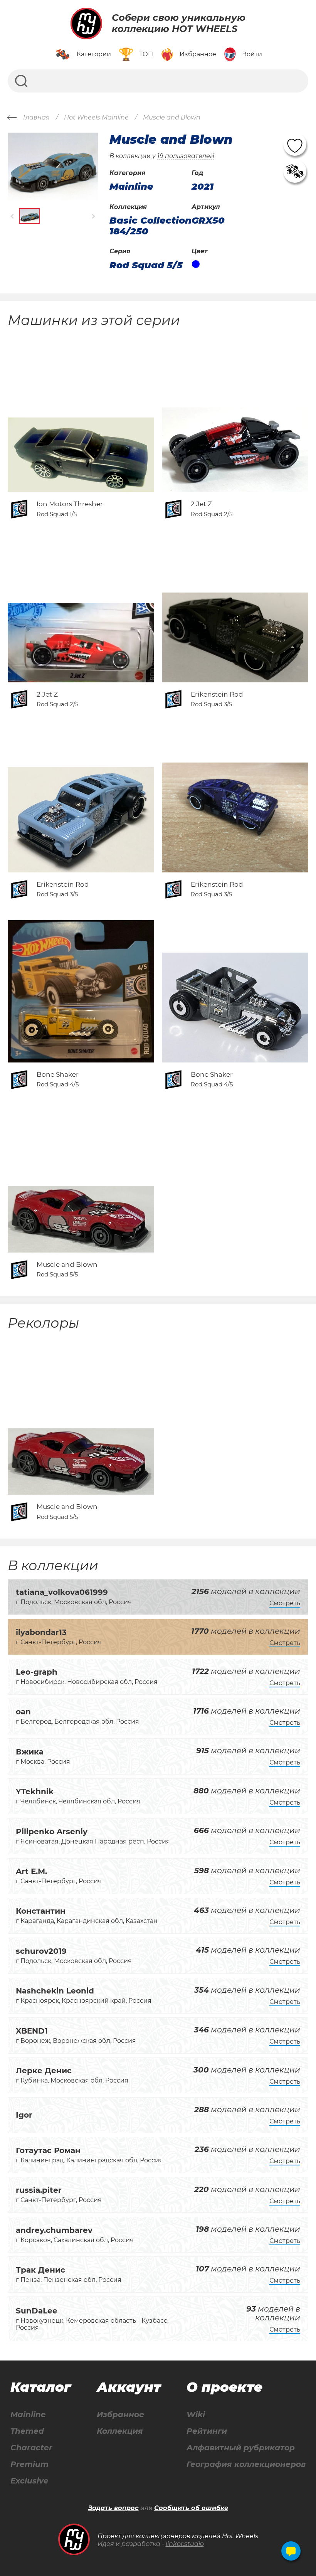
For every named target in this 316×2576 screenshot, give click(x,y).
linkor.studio (185, 2544)
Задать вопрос (113, 2508)
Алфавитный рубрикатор (241, 2448)
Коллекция (120, 2431)
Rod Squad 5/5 (146, 265)
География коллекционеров (246, 2464)
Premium (29, 2464)
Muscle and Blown (67, 1264)
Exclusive (29, 2481)
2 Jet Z (201, 504)
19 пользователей (186, 156)
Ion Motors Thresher (70, 504)
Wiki (196, 2415)
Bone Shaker (58, 1074)
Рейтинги (207, 2431)
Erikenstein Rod (217, 694)
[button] (13, 216)
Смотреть (285, 1603)
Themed (27, 2431)
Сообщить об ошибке (191, 2508)
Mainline (28, 2415)
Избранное (120, 2415)
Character (31, 2448)
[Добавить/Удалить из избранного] (295, 144)
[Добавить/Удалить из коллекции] (295, 171)
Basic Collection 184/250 (150, 226)
